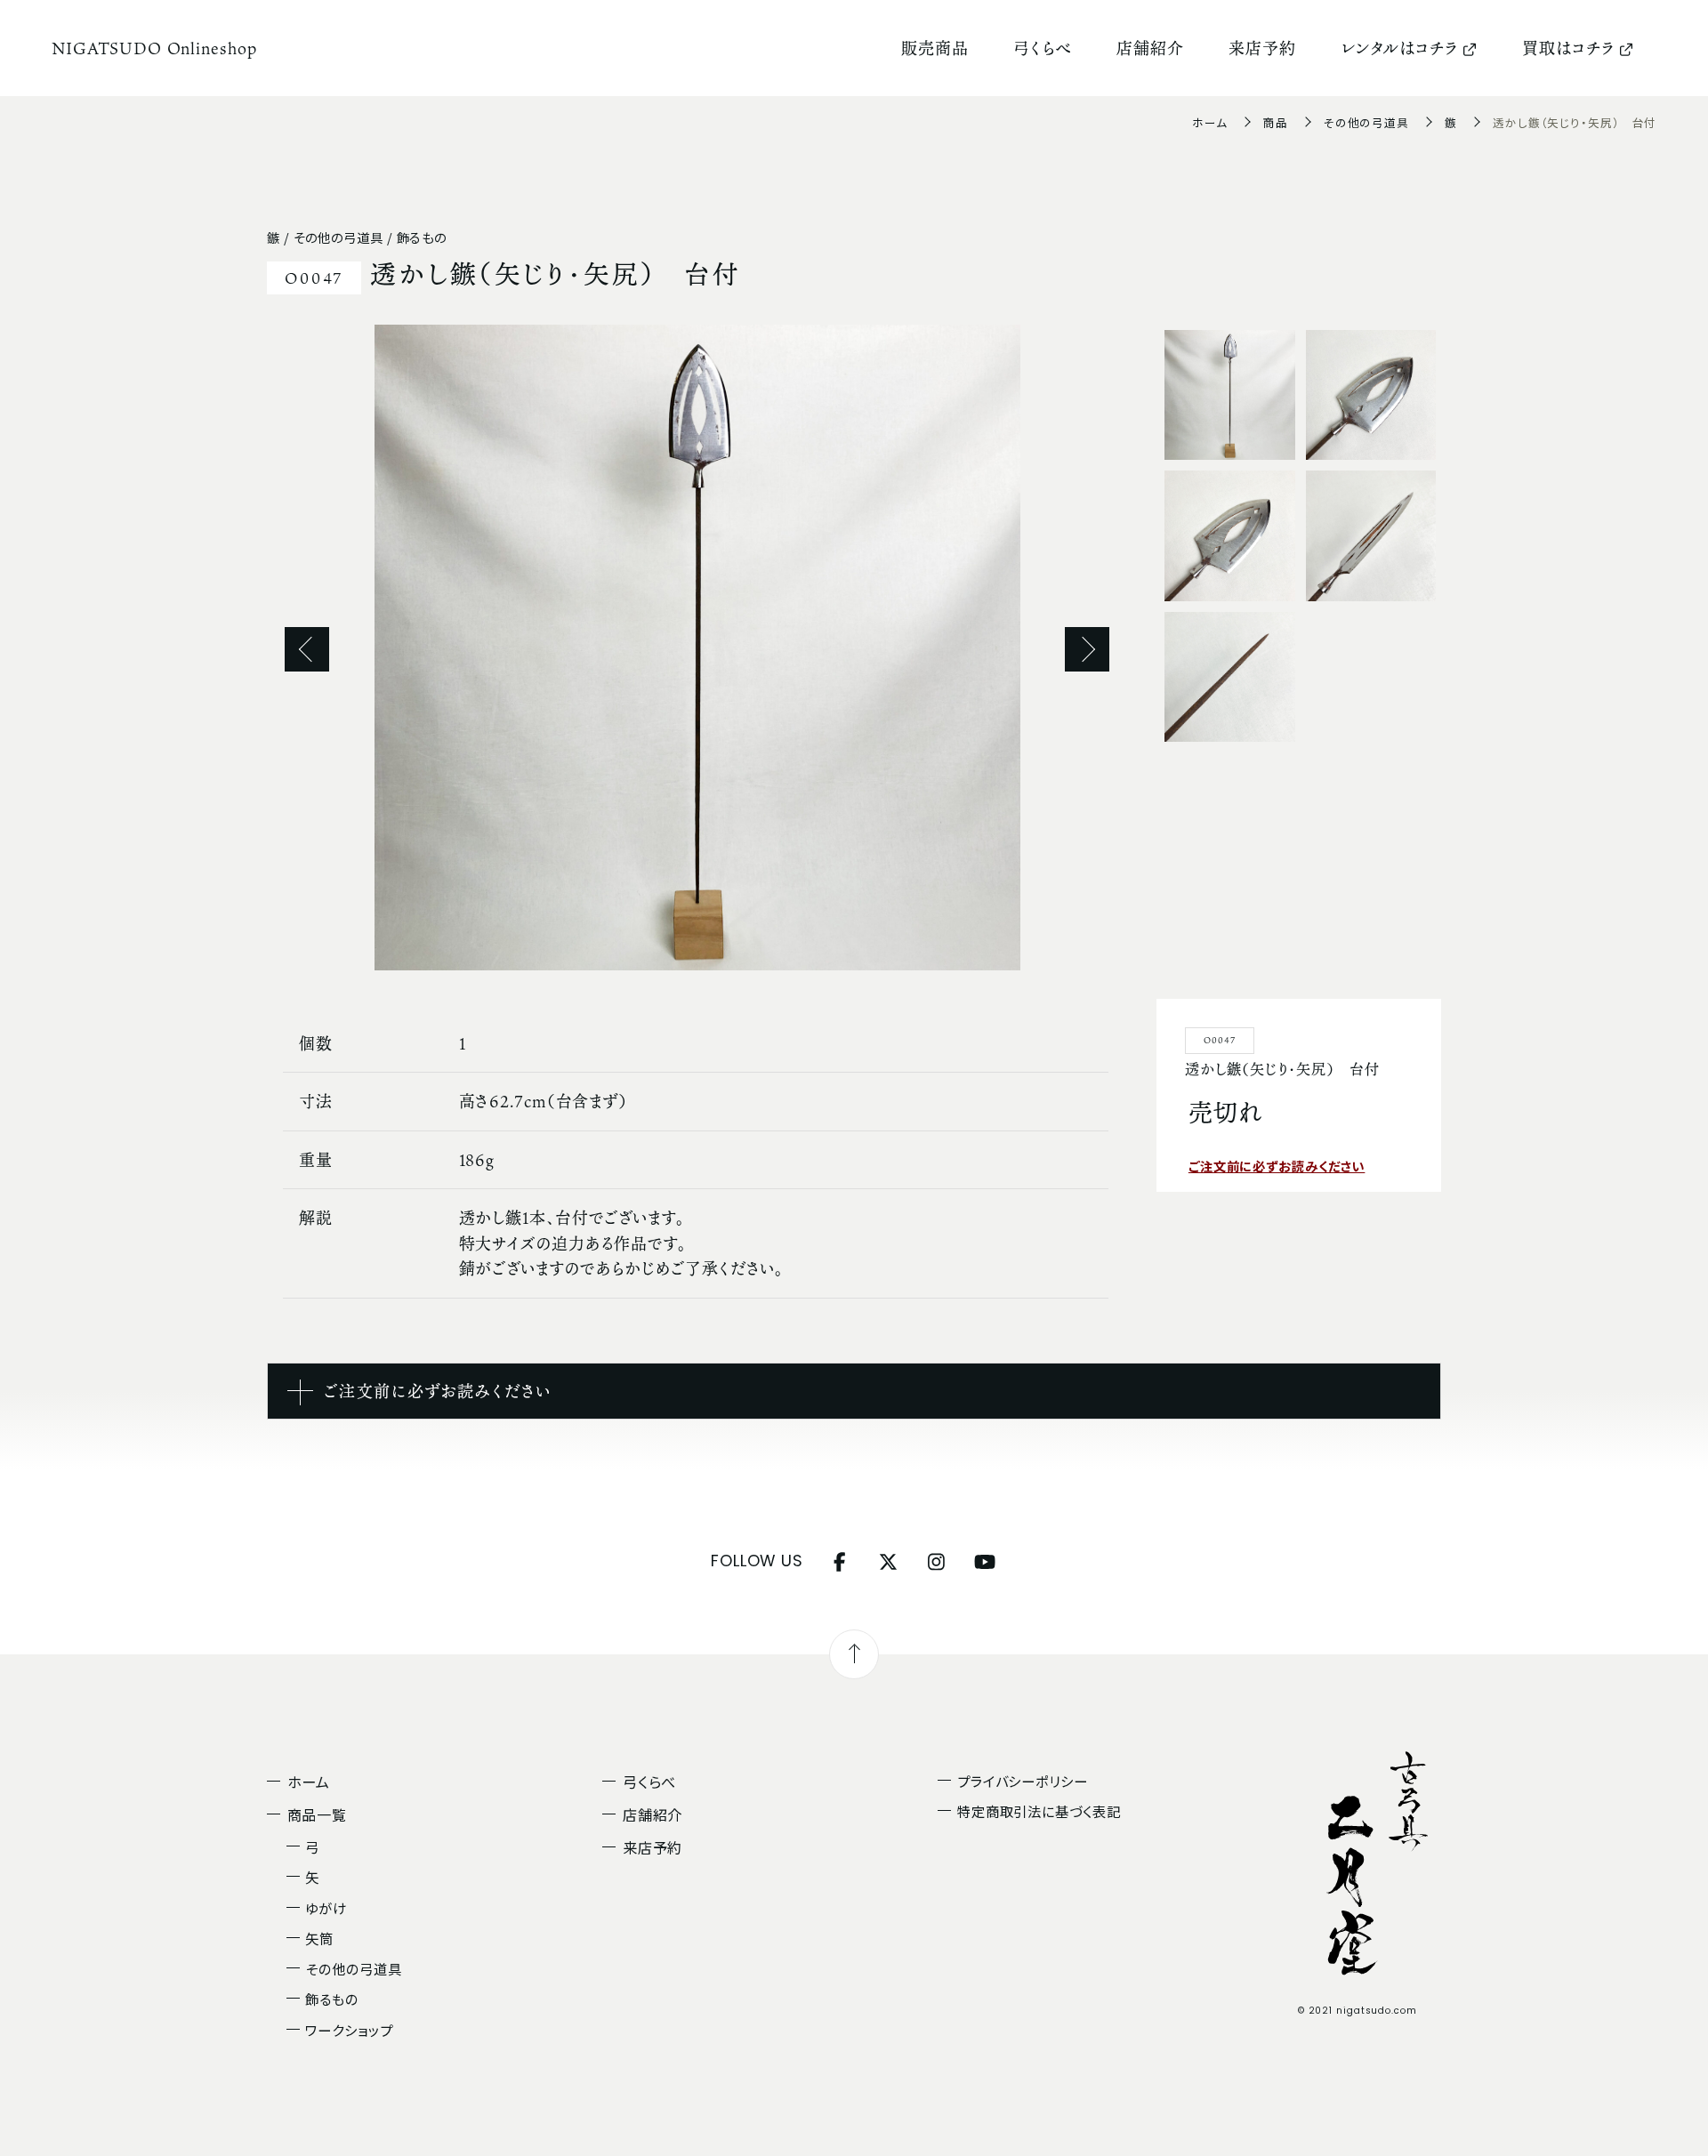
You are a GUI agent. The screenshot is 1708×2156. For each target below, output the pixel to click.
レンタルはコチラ (1399, 48)
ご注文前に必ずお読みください (1277, 1166)
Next (1087, 649)
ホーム (1210, 122)
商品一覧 (318, 1814)
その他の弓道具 (1366, 122)
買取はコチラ (1568, 48)
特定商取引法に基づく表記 (1039, 1811)
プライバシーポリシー (1023, 1781)
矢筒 (319, 1938)
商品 (1276, 122)
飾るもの (332, 1999)
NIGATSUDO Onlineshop (154, 48)
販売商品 (935, 48)
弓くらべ (1043, 48)
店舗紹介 (1150, 48)
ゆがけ (326, 1908)
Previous (307, 649)
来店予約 (1262, 48)
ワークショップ (349, 2030)
